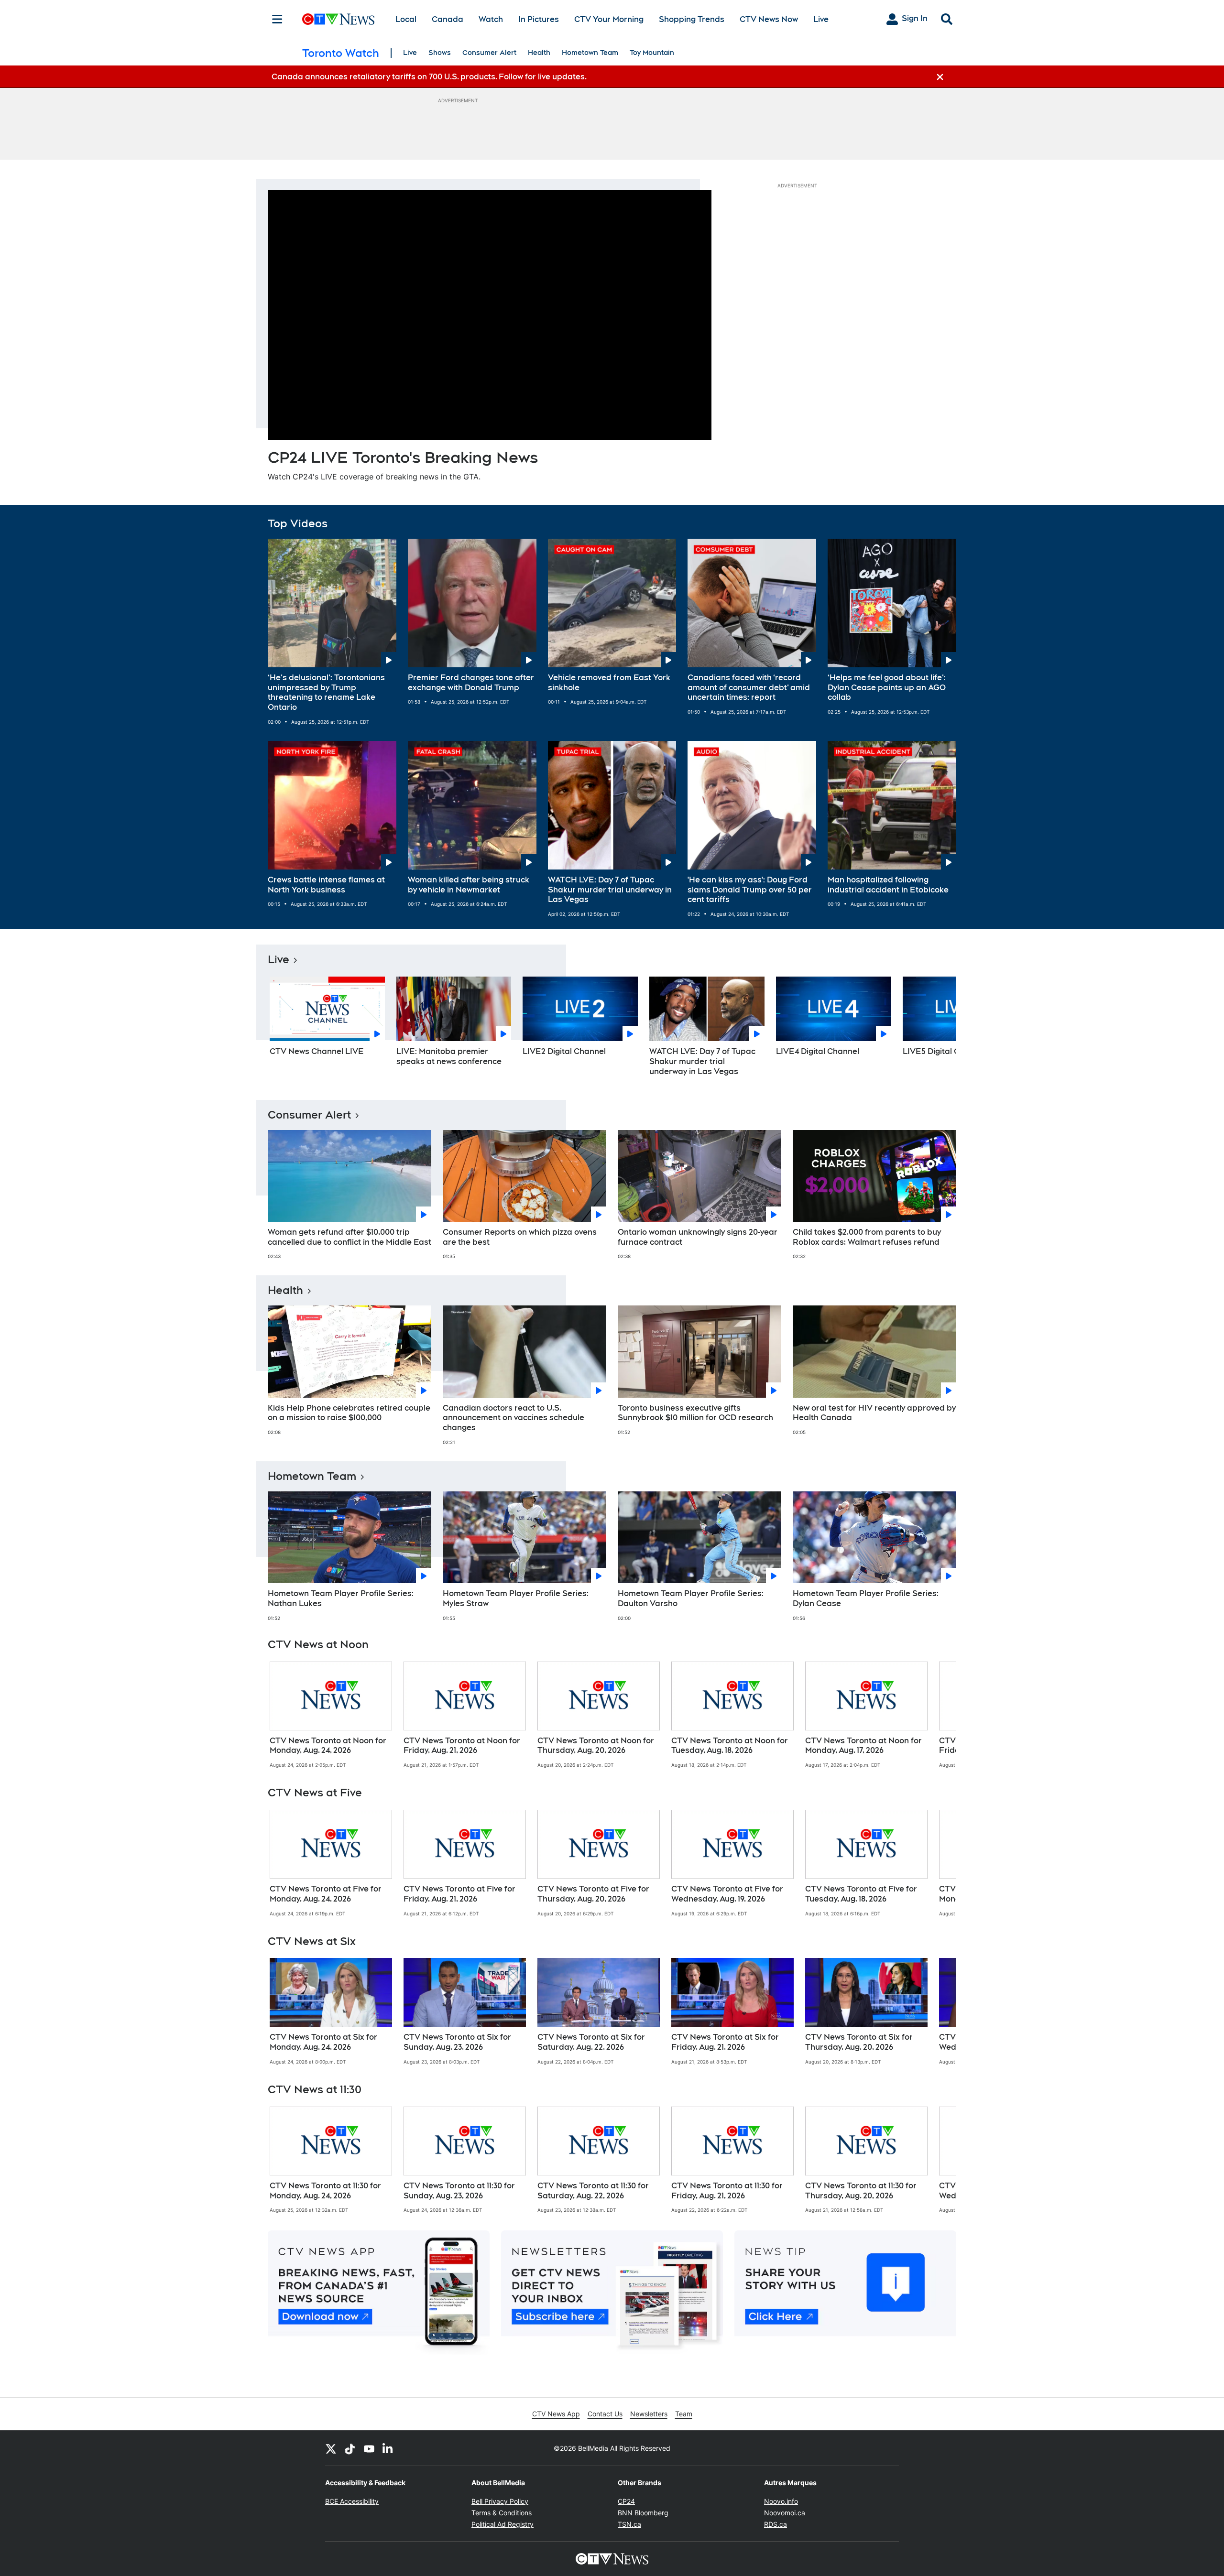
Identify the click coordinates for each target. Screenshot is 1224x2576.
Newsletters (649, 2414)
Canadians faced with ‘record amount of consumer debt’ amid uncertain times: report (749, 688)
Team (684, 2414)
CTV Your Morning (609, 19)
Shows (440, 53)
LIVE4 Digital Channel (818, 1051)
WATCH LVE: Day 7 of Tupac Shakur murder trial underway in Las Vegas (610, 890)
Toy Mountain (652, 53)
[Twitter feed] (331, 2448)
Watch (491, 19)
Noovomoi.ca (785, 2513)
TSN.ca (629, 2524)
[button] (937, 1030)
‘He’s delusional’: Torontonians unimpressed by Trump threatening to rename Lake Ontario (326, 692)
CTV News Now (769, 19)
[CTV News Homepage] (338, 19)
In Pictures (539, 19)
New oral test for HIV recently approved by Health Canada (874, 1413)
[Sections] (277, 19)
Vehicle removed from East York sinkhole (609, 683)
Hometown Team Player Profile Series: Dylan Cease (866, 1598)
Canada (448, 19)
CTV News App (556, 2414)
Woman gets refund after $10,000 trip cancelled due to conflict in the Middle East (350, 1237)
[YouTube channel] (369, 2448)
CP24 (626, 2501)
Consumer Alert (489, 53)
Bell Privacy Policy (500, 2501)
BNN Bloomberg (643, 2513)
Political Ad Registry (503, 2524)
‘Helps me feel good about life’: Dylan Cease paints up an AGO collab (887, 688)
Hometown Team (590, 53)
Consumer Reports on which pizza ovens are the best (520, 1237)
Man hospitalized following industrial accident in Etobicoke (888, 885)
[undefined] (331, 1715)
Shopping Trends (692, 19)
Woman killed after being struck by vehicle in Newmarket (469, 885)
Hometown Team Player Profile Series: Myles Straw (516, 1598)
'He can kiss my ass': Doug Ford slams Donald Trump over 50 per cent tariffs (750, 890)
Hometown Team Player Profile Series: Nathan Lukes (341, 1598)
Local (406, 19)
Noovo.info (781, 2501)
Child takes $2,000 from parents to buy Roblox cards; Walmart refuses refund (867, 1237)
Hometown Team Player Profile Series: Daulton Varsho (691, 1598)
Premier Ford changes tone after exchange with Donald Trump (471, 683)
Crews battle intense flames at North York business (326, 885)
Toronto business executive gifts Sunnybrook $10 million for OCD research (695, 1413)
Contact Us (605, 2414)
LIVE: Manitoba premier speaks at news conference (449, 1056)
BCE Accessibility (352, 2501)
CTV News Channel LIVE (317, 1051)
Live (821, 19)
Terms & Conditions (502, 2513)
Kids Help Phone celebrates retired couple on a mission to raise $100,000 (349, 1413)
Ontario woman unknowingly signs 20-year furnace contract (698, 1237)
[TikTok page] (350, 2448)
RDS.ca (776, 2524)
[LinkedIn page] (388, 2448)
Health (539, 53)
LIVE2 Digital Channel (564, 1051)
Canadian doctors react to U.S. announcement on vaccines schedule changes (514, 1418)
